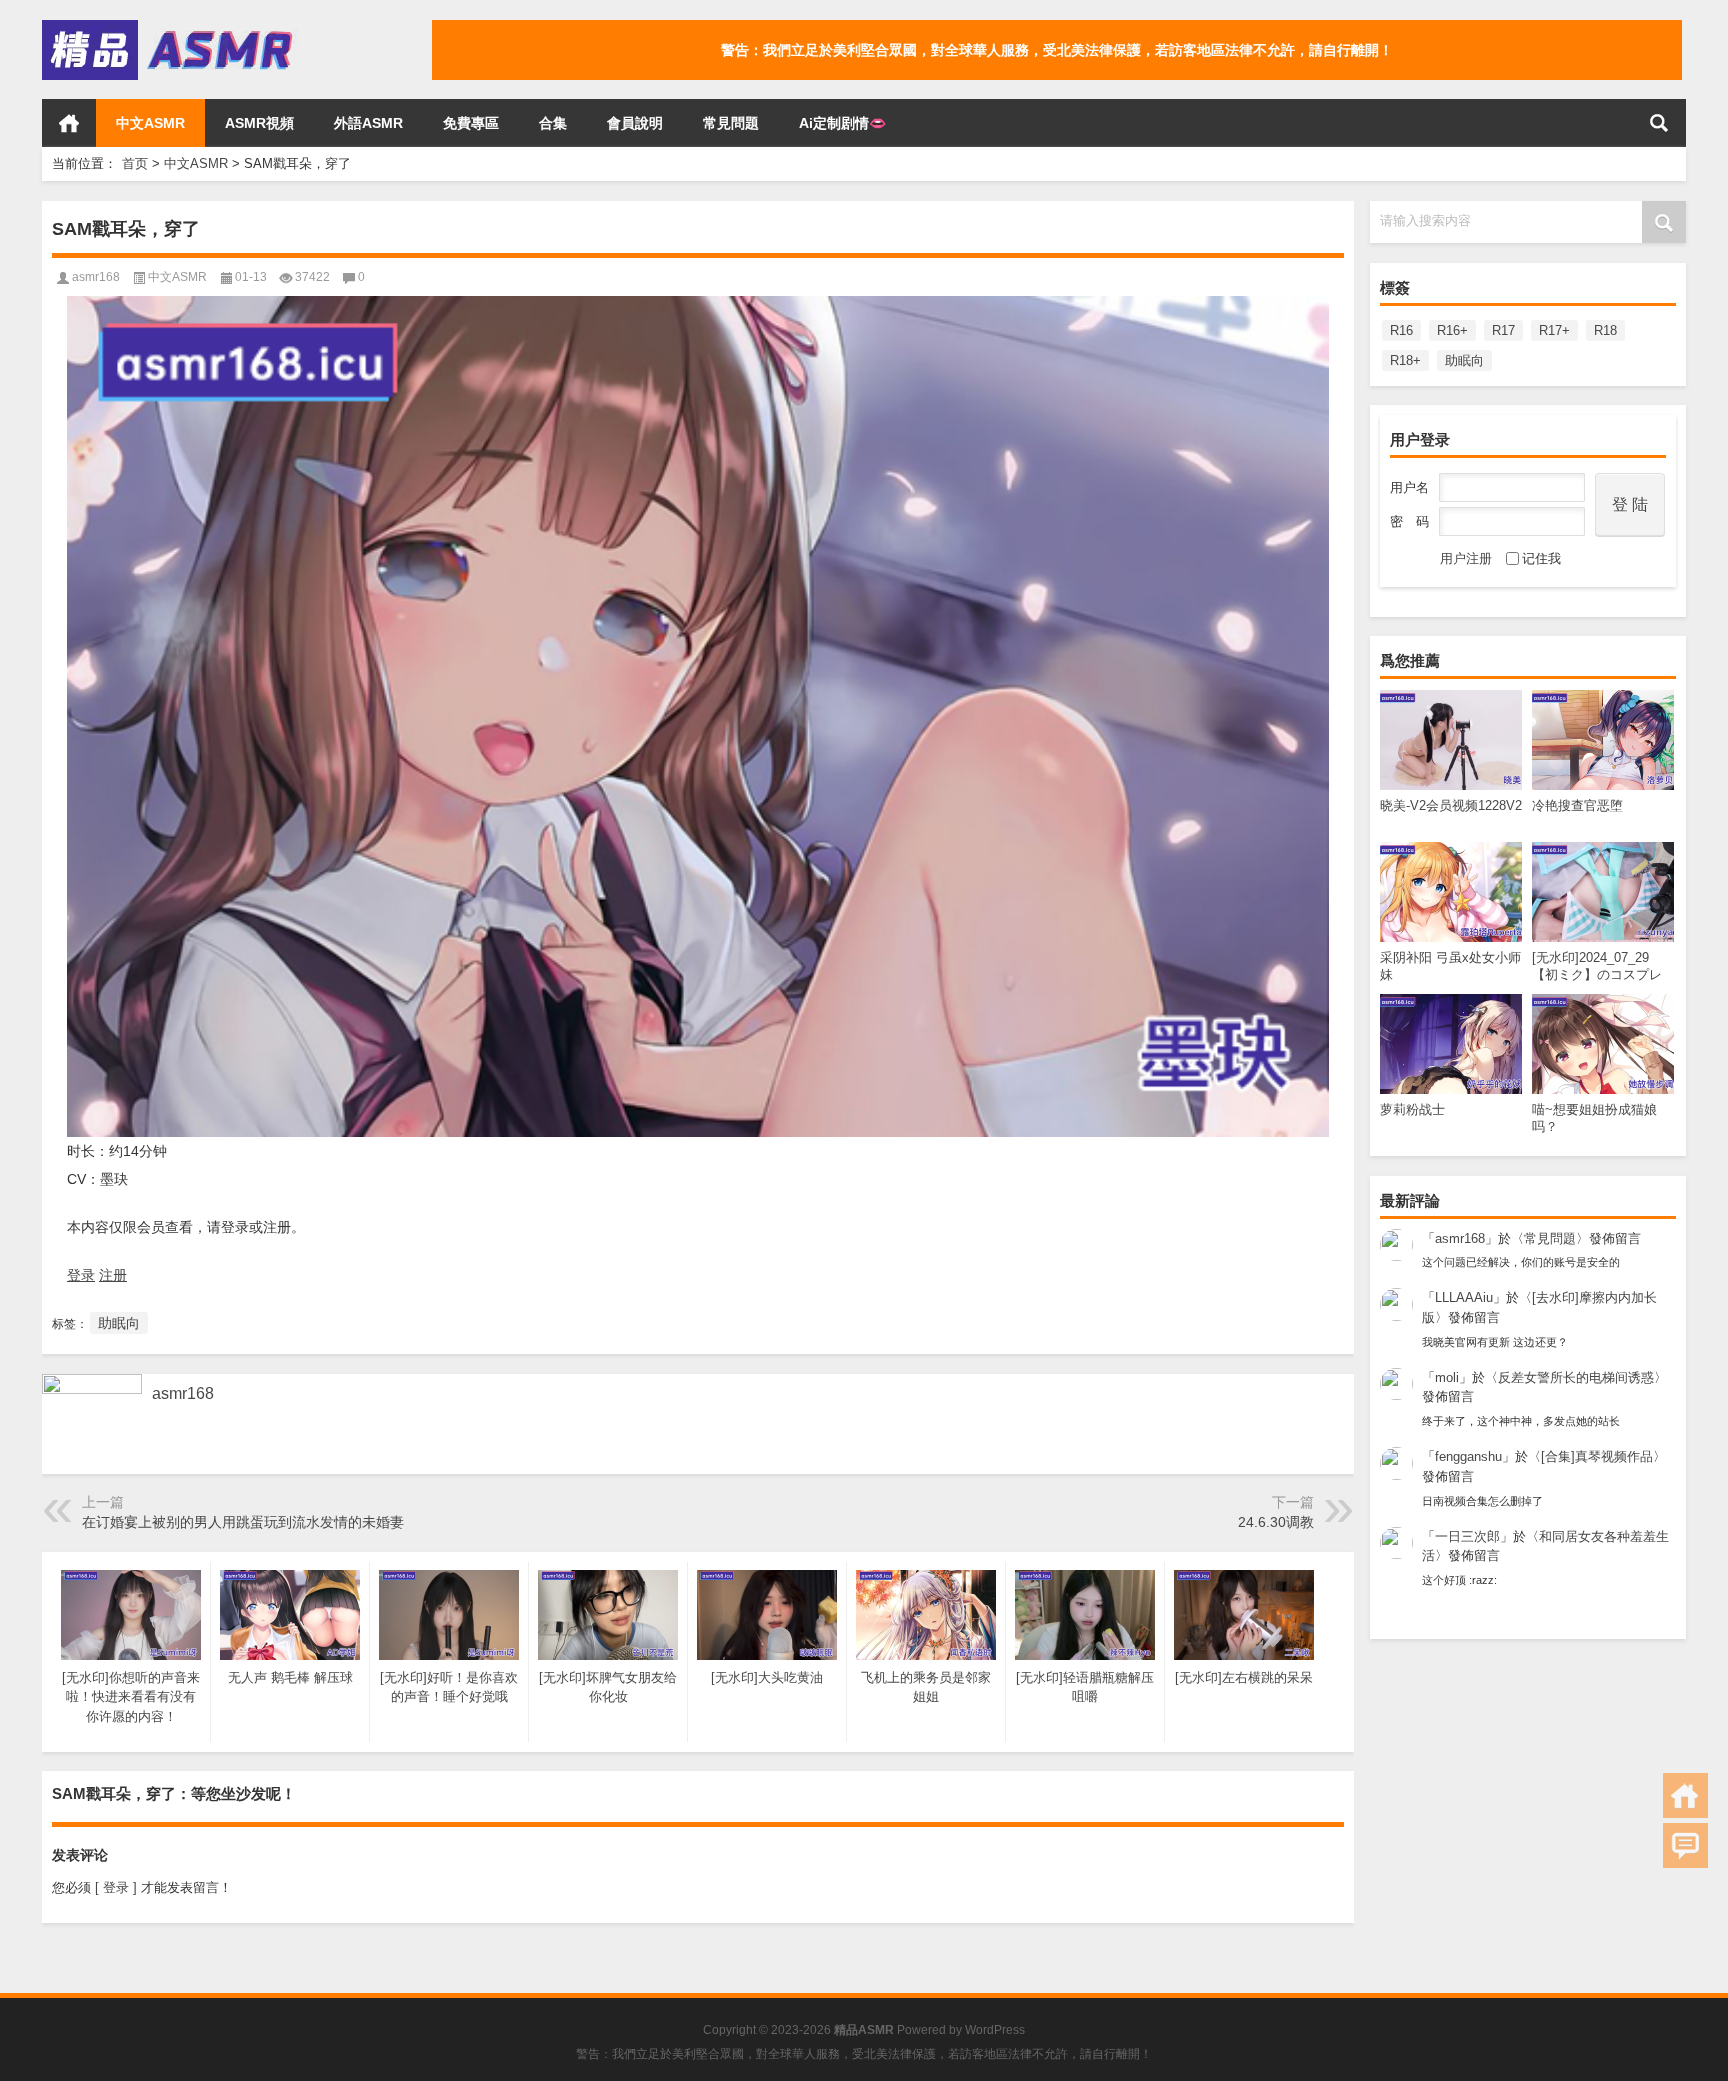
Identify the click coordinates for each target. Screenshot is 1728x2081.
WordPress (995, 2030)
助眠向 (1464, 360)
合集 (553, 123)
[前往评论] (1685, 1845)
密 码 (1409, 521)
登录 (81, 1275)
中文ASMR (150, 123)
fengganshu (1468, 1456)
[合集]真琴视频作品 (1597, 1456)
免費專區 (471, 123)
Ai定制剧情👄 (842, 123)
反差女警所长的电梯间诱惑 (1576, 1377)
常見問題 (731, 123)
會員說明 (635, 123)
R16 (1401, 330)
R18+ (1405, 360)
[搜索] (1659, 123)
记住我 (1541, 558)
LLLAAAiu (1464, 1297)
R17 (1503, 330)
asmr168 (1460, 1238)
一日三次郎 (1467, 1536)
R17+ (1554, 330)
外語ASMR (368, 123)
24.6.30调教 (1276, 1522)
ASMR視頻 (259, 123)
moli (1447, 1377)
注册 (113, 1275)
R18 (1605, 330)
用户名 (1409, 487)
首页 (69, 123)
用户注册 (1466, 558)
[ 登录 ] (116, 1887)
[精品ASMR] (170, 26)
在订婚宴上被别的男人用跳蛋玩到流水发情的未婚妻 (243, 1522)
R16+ (1452, 330)
